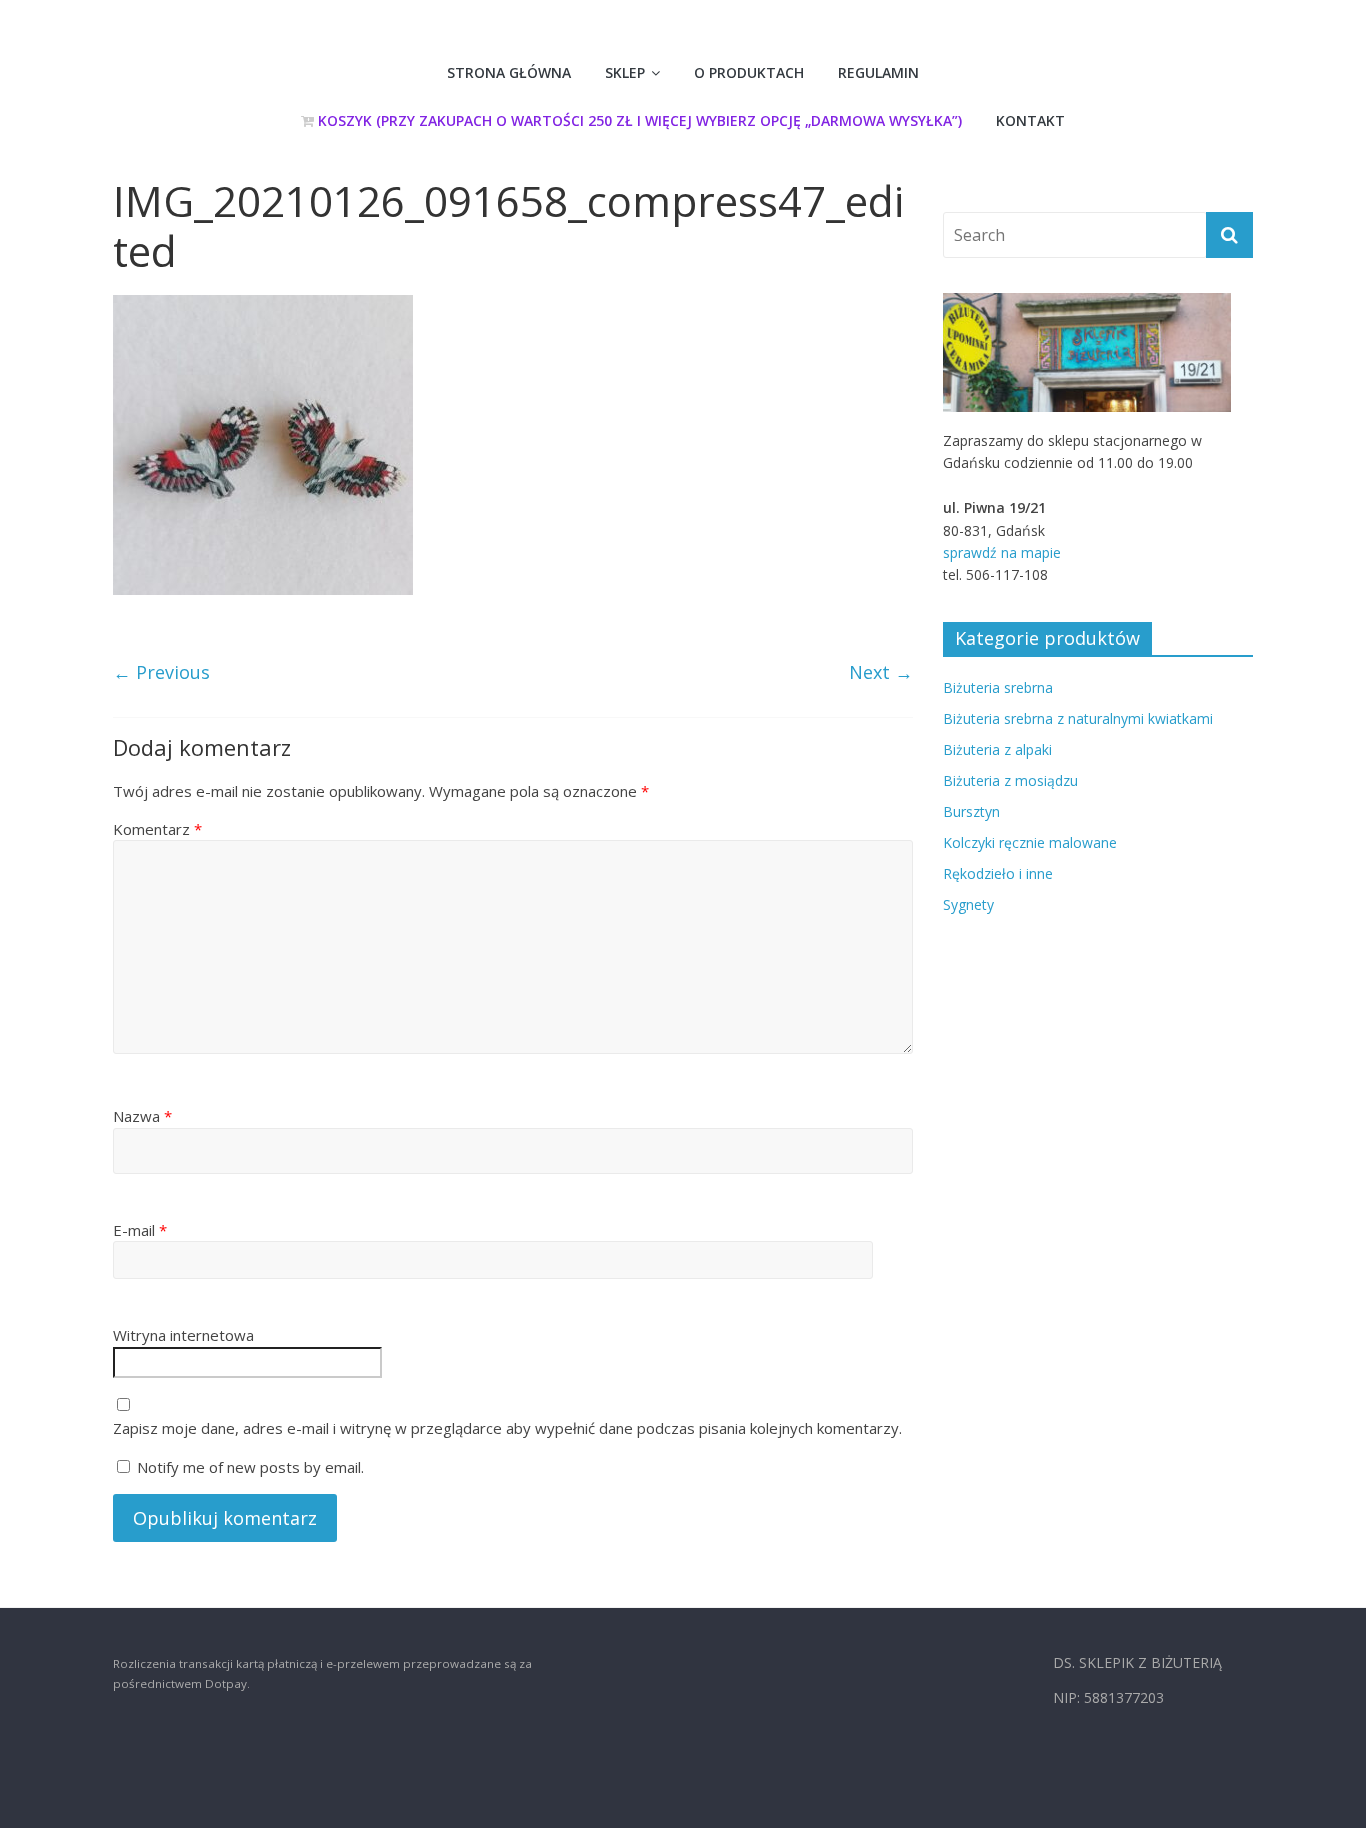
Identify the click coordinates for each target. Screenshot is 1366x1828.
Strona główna (509, 72)
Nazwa (142, 1116)
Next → (881, 672)
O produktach (749, 72)
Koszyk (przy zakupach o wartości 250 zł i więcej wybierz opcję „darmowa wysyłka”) (638, 120)
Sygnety (968, 904)
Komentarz (157, 829)
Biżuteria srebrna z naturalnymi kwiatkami (1078, 718)
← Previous (161, 672)
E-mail (140, 1230)
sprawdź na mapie (1002, 552)
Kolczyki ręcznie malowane (1030, 842)
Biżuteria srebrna (998, 687)
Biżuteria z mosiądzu (1010, 780)
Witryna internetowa (183, 1335)
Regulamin (878, 72)
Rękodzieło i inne (998, 873)
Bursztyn (971, 811)
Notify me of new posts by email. (250, 1467)
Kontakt (1030, 120)
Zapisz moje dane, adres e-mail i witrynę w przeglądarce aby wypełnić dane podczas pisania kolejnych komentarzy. (507, 1428)
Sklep (625, 72)
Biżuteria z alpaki (997, 749)
